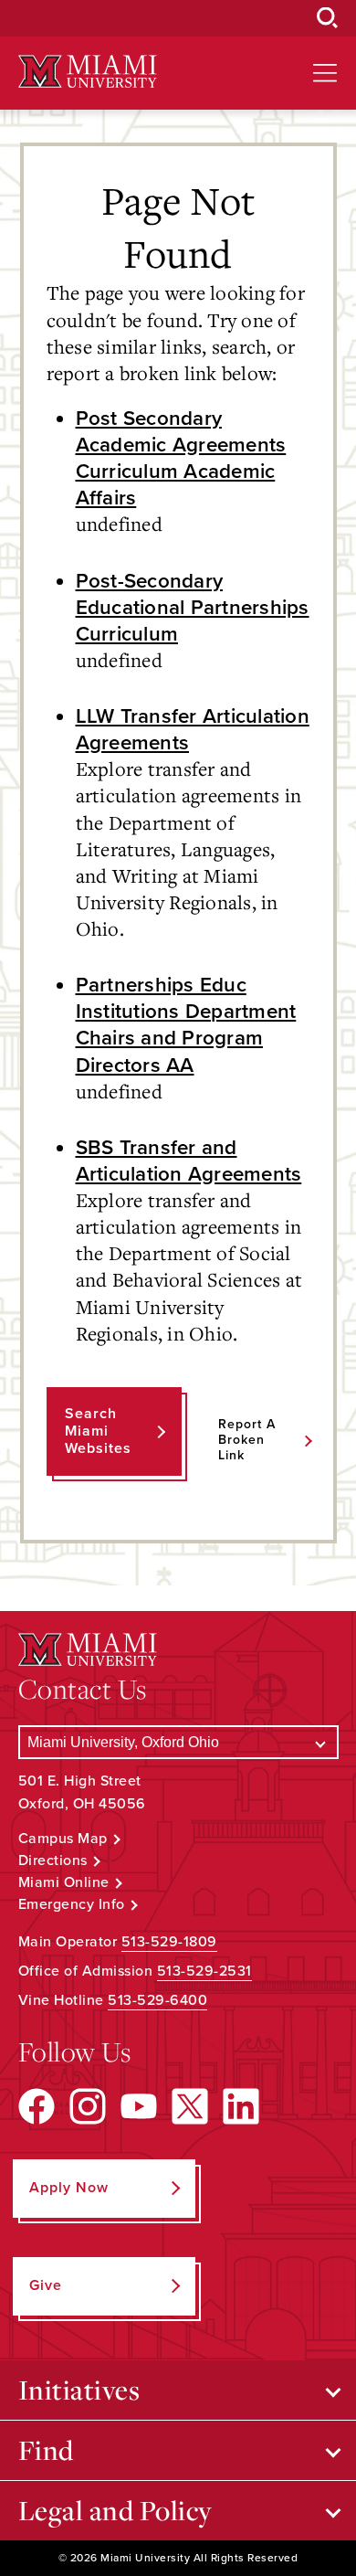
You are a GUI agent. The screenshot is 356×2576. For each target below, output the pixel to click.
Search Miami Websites (98, 1431)
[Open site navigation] (325, 73)
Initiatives (79, 2390)
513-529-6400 (157, 2000)
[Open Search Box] (328, 18)
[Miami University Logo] (88, 72)
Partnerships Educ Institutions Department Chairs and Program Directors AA (186, 1024)
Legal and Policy (115, 2510)
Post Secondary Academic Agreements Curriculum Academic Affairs (181, 458)
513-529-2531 (204, 1971)
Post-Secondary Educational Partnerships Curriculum (193, 607)
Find (46, 2450)
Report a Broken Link (247, 1440)
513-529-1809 (169, 1942)
